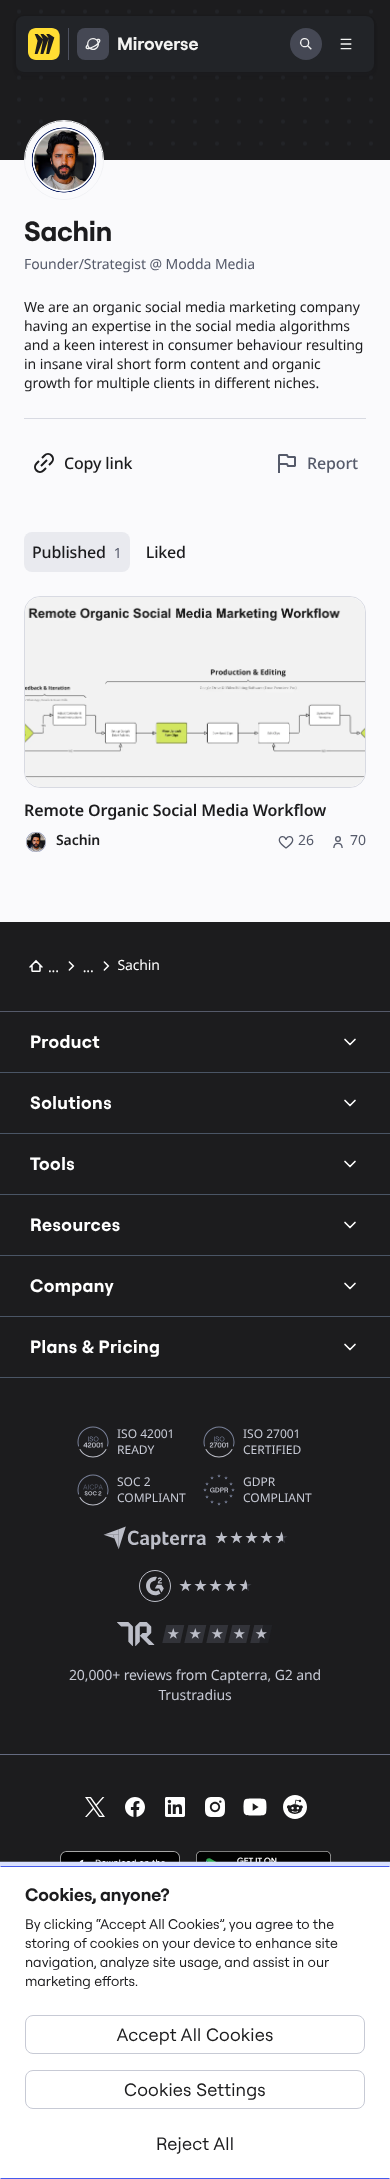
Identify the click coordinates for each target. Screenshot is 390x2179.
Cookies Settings (195, 2089)
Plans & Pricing (95, 1346)
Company (72, 1285)
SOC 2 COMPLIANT (151, 1490)
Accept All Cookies (195, 2034)
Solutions (71, 1102)
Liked (166, 552)
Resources (75, 1224)
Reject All (195, 2143)
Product (65, 1041)
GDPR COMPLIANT (277, 1490)
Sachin (78, 841)
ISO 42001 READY (145, 1442)
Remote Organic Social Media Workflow (175, 810)
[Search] (306, 44)
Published (77, 552)
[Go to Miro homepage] (44, 44)
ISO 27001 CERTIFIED (272, 1442)
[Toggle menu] (346, 44)
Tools (52, 1163)
